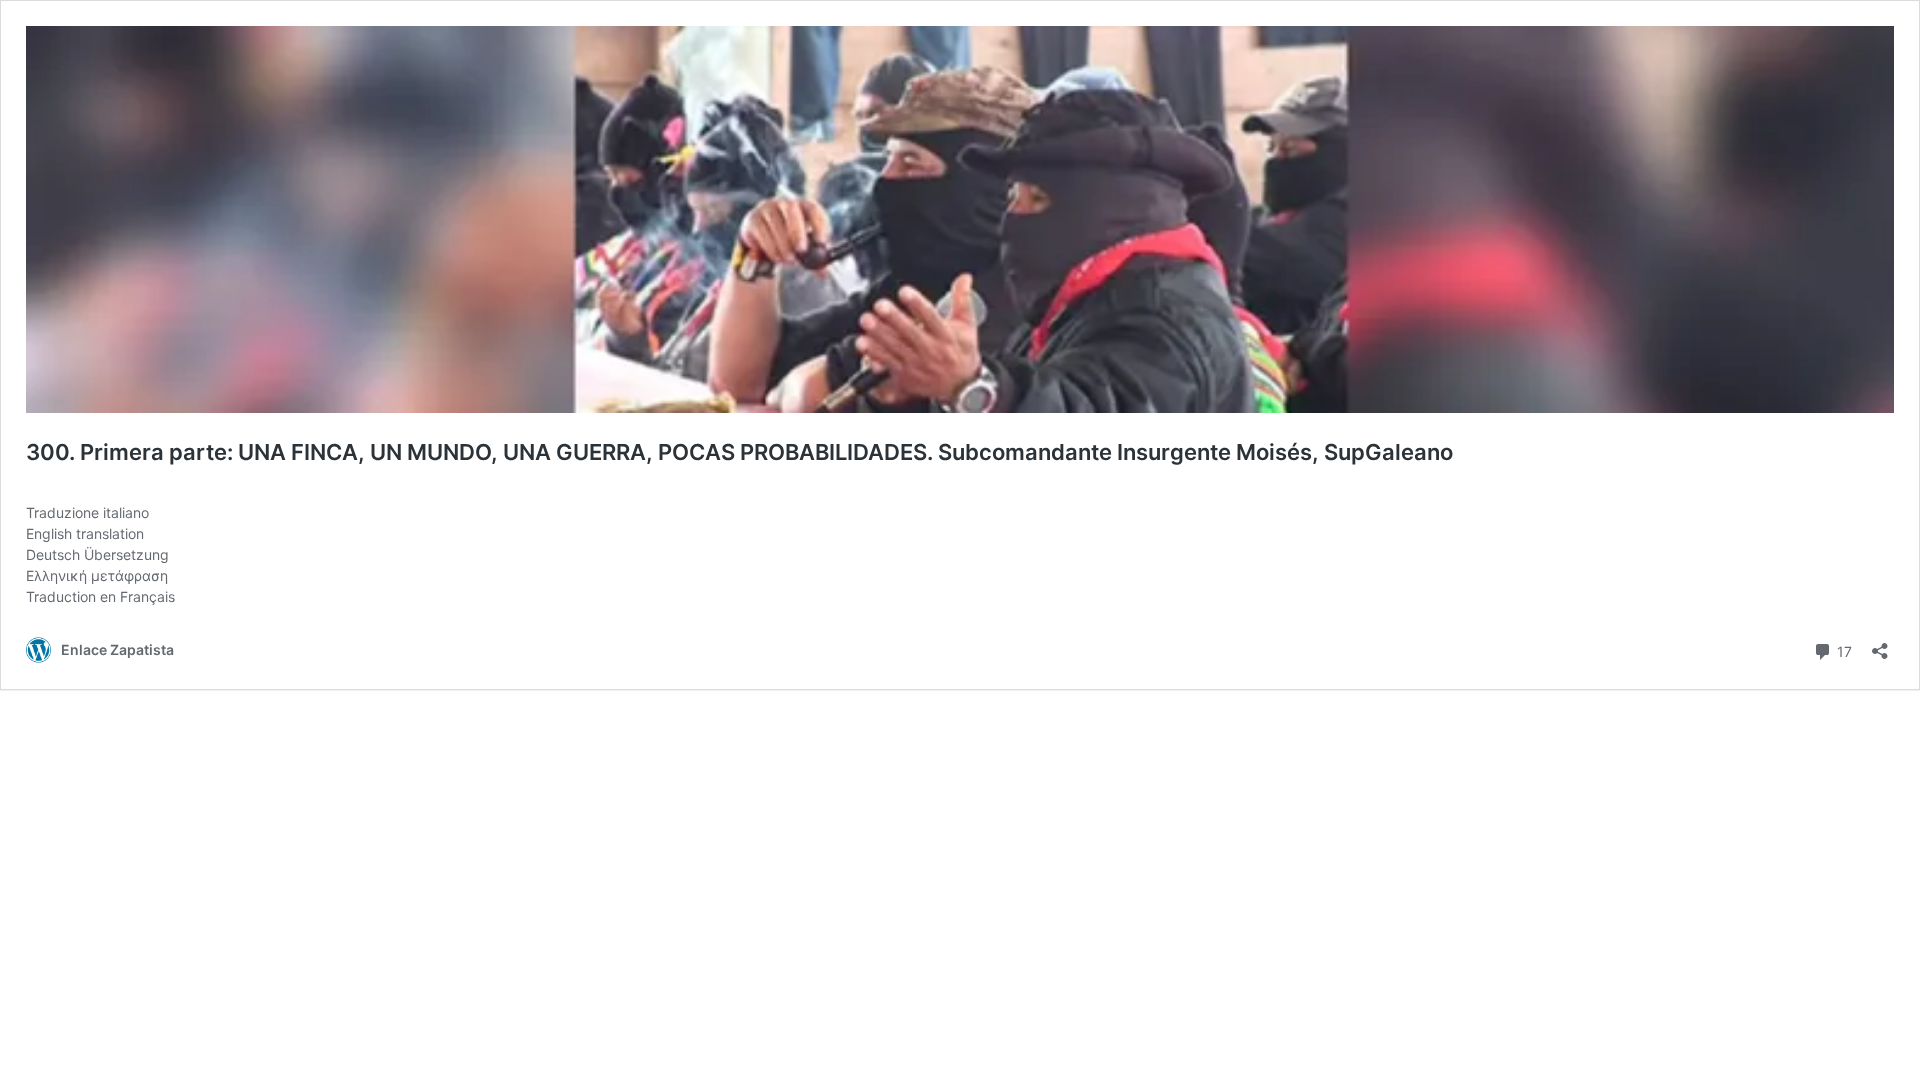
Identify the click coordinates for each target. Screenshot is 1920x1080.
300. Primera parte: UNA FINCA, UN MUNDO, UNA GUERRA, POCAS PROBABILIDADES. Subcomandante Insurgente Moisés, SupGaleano (739, 452)
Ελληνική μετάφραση (97, 575)
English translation (85, 533)
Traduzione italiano (87, 512)
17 (1842, 650)
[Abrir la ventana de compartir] (1880, 644)
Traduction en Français (100, 596)
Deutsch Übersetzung (97, 554)
